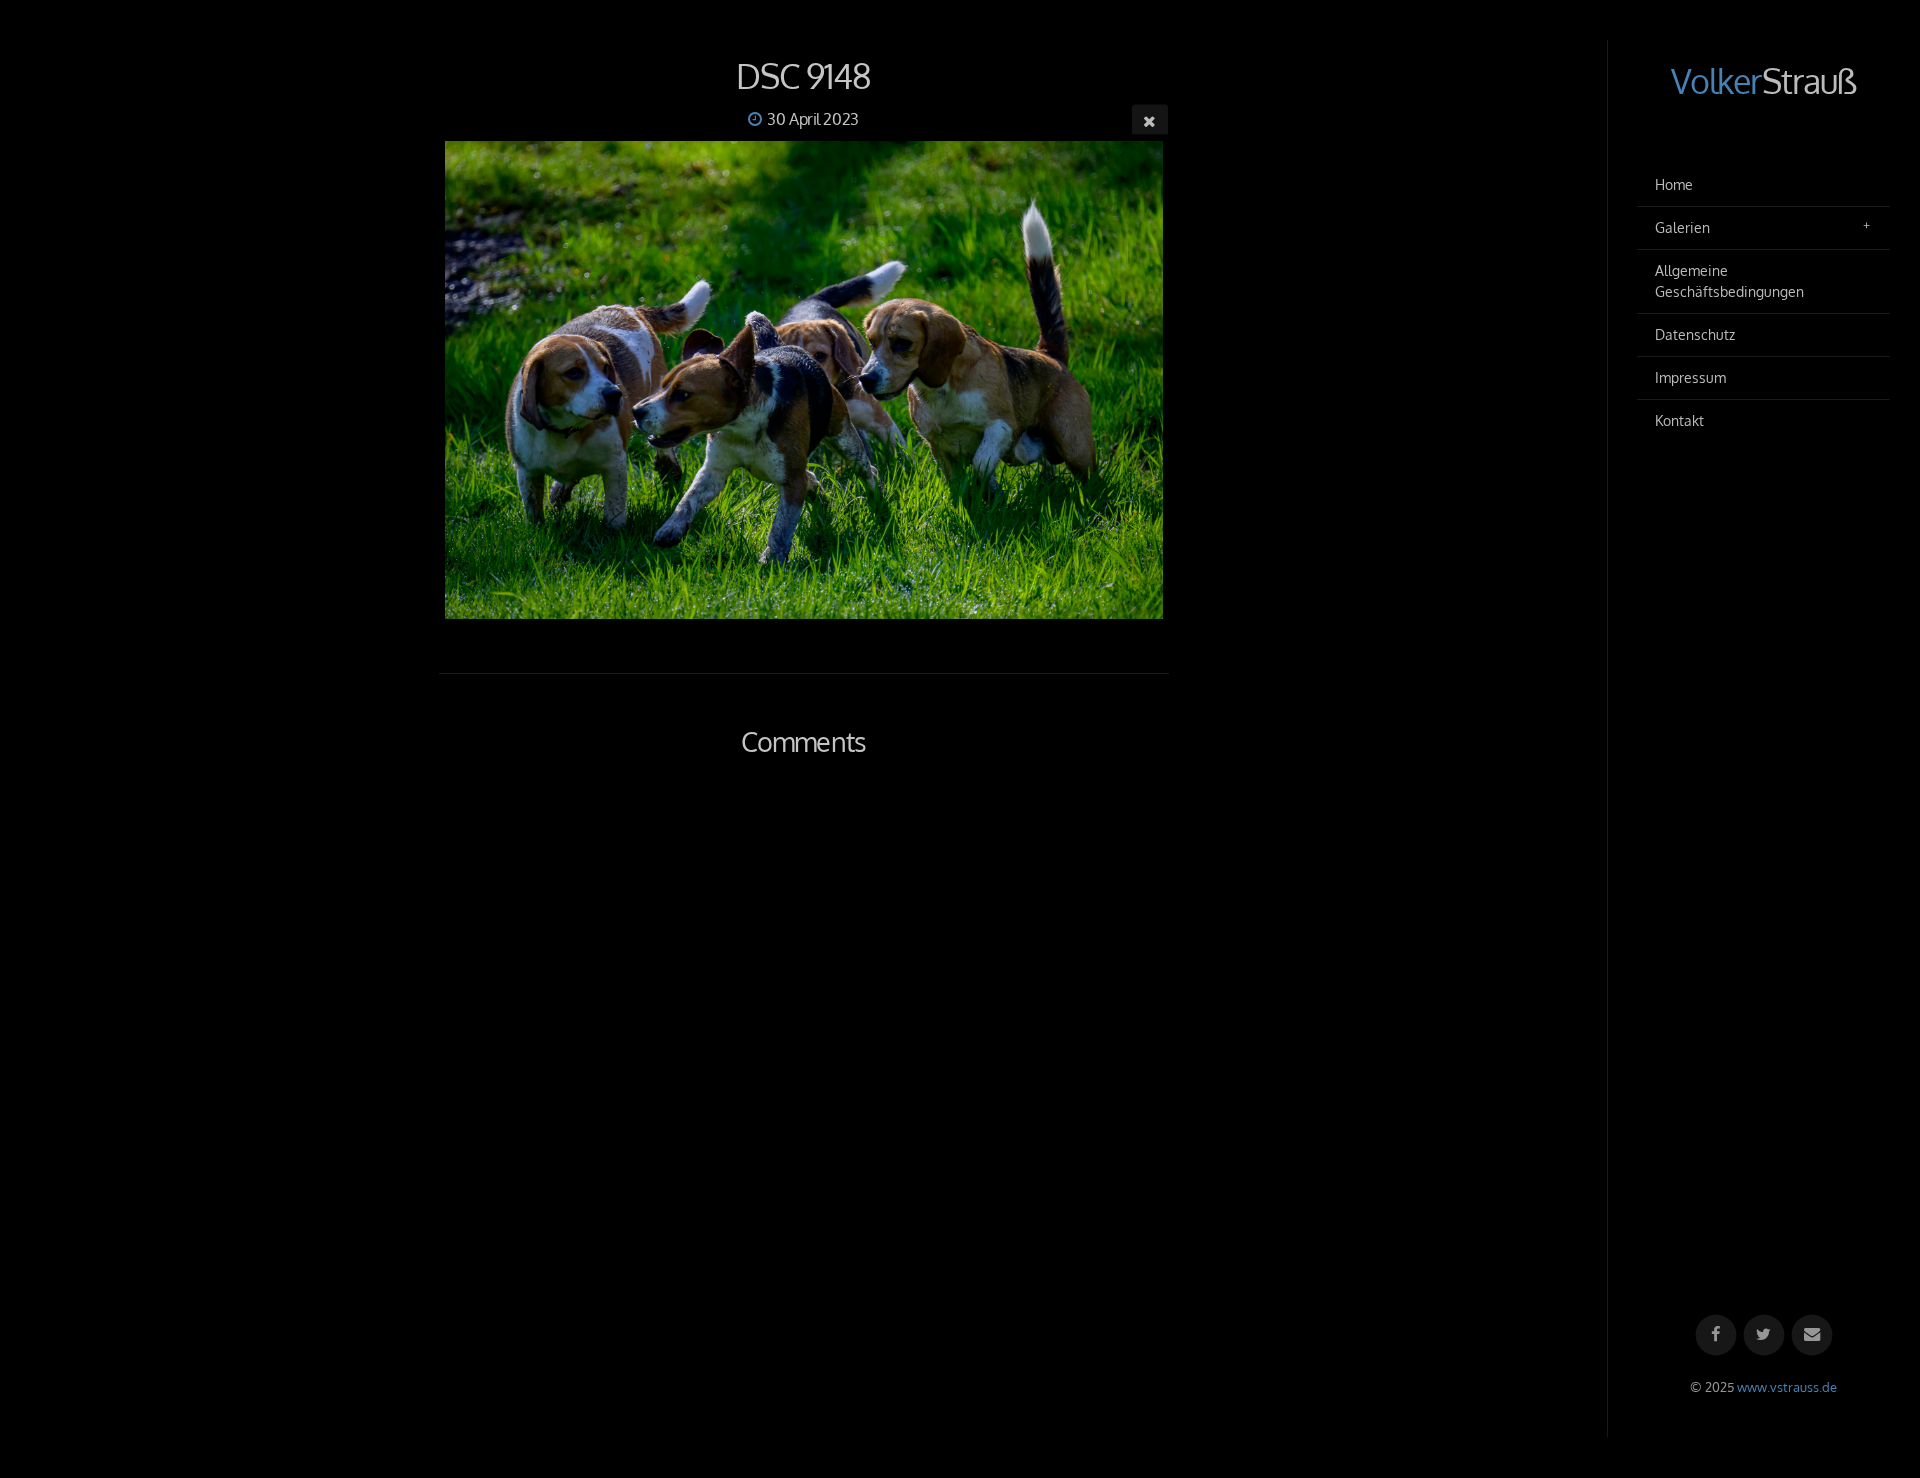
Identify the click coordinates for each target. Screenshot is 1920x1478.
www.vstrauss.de (1787, 1387)
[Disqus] (804, 1062)
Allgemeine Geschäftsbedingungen (1729, 281)
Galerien (1682, 227)
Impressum (1690, 377)
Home (1674, 184)
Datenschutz (1695, 334)
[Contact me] (1811, 1335)
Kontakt (1679, 420)
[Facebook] (1715, 1335)
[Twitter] (1763, 1335)
